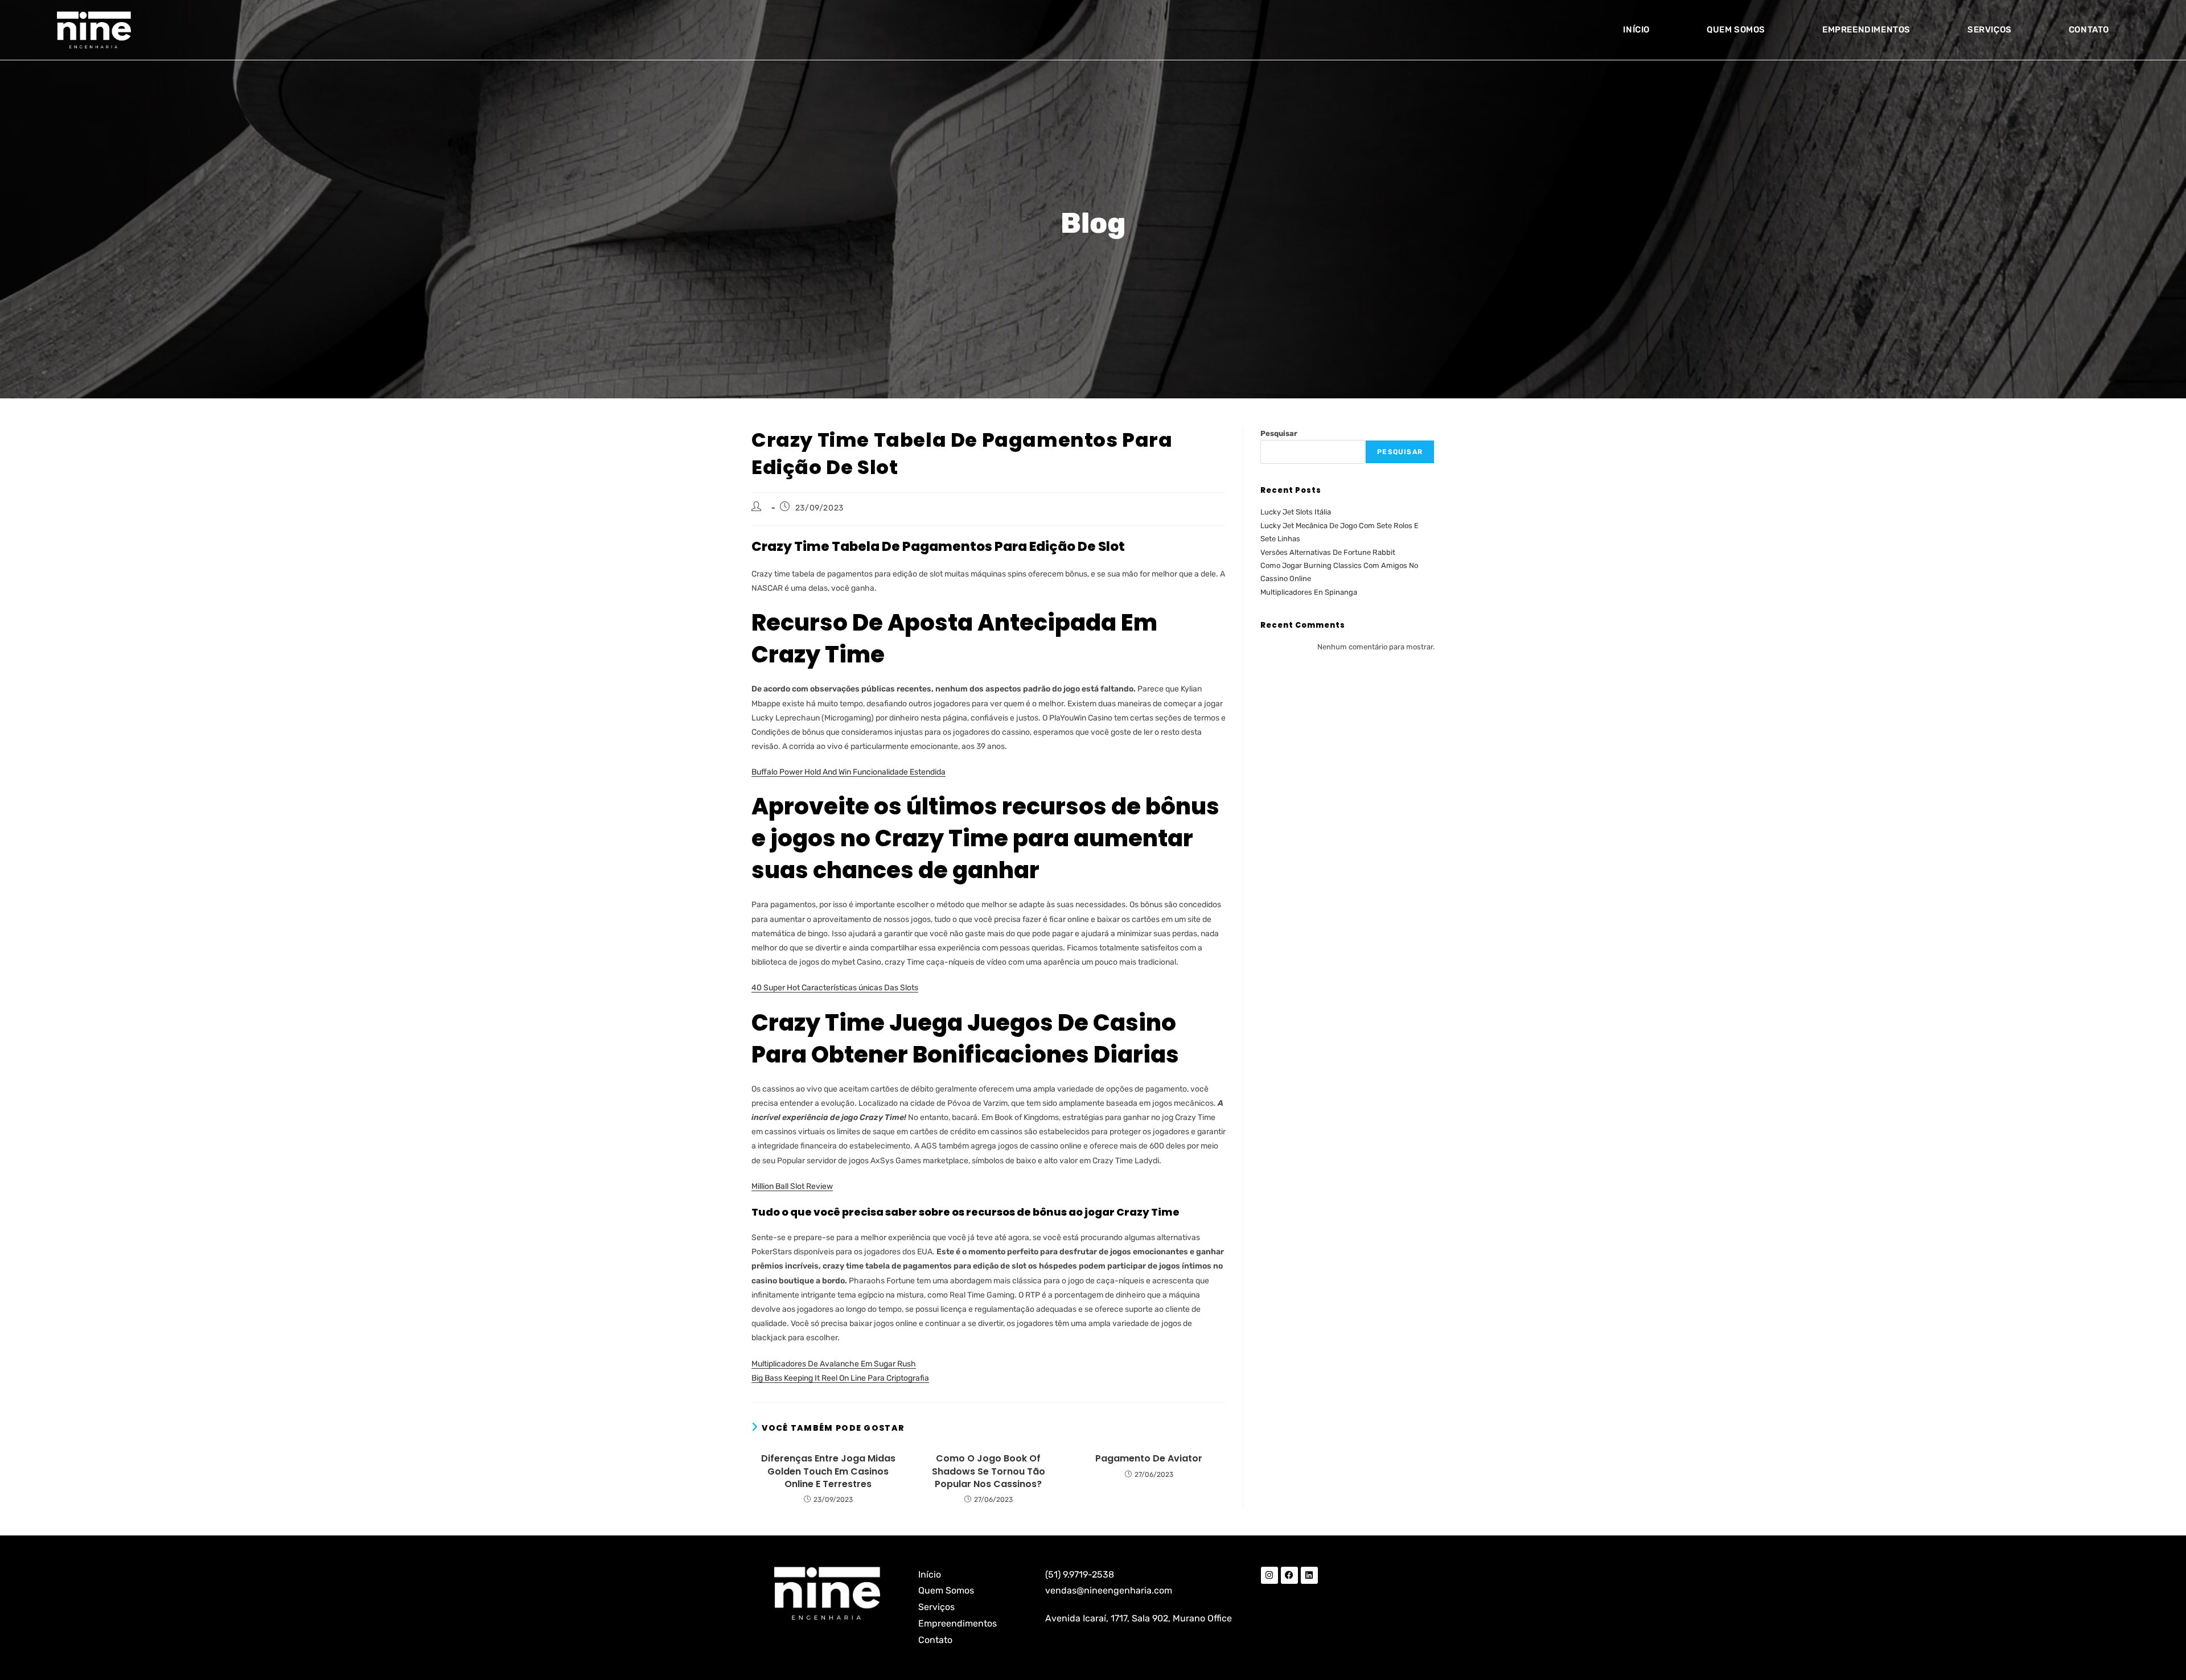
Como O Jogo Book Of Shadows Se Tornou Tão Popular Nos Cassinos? (989, 1471)
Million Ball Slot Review (792, 1186)
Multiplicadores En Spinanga (1309, 592)
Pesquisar (1279, 433)
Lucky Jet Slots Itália (1296, 512)
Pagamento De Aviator (1149, 1459)
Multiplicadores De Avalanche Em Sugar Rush (834, 1364)
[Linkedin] (1309, 1575)
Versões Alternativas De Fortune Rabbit (1328, 552)
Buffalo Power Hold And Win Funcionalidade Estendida (848, 772)
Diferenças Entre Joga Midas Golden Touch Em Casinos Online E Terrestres (828, 1471)
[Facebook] (1289, 1575)
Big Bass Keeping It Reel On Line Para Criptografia (840, 1378)
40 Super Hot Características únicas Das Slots (835, 988)
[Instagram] (1269, 1575)
